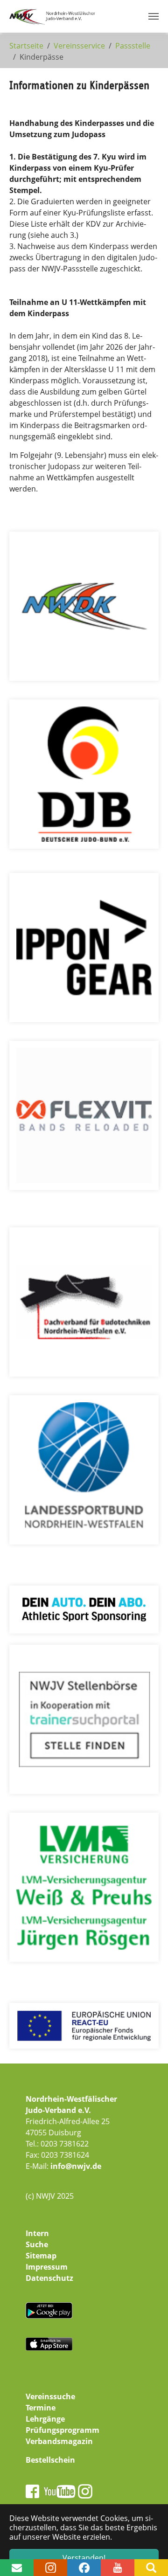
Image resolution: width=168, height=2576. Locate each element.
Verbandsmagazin (59, 2441)
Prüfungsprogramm (63, 2430)
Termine (41, 2408)
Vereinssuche (50, 2396)
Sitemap (41, 2256)
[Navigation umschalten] (154, 16)
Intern (37, 2233)
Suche (37, 2244)
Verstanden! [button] (84, 2558)
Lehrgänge (45, 2419)
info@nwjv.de (76, 2166)
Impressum (47, 2267)
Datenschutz (49, 2278)
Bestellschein (50, 2460)
